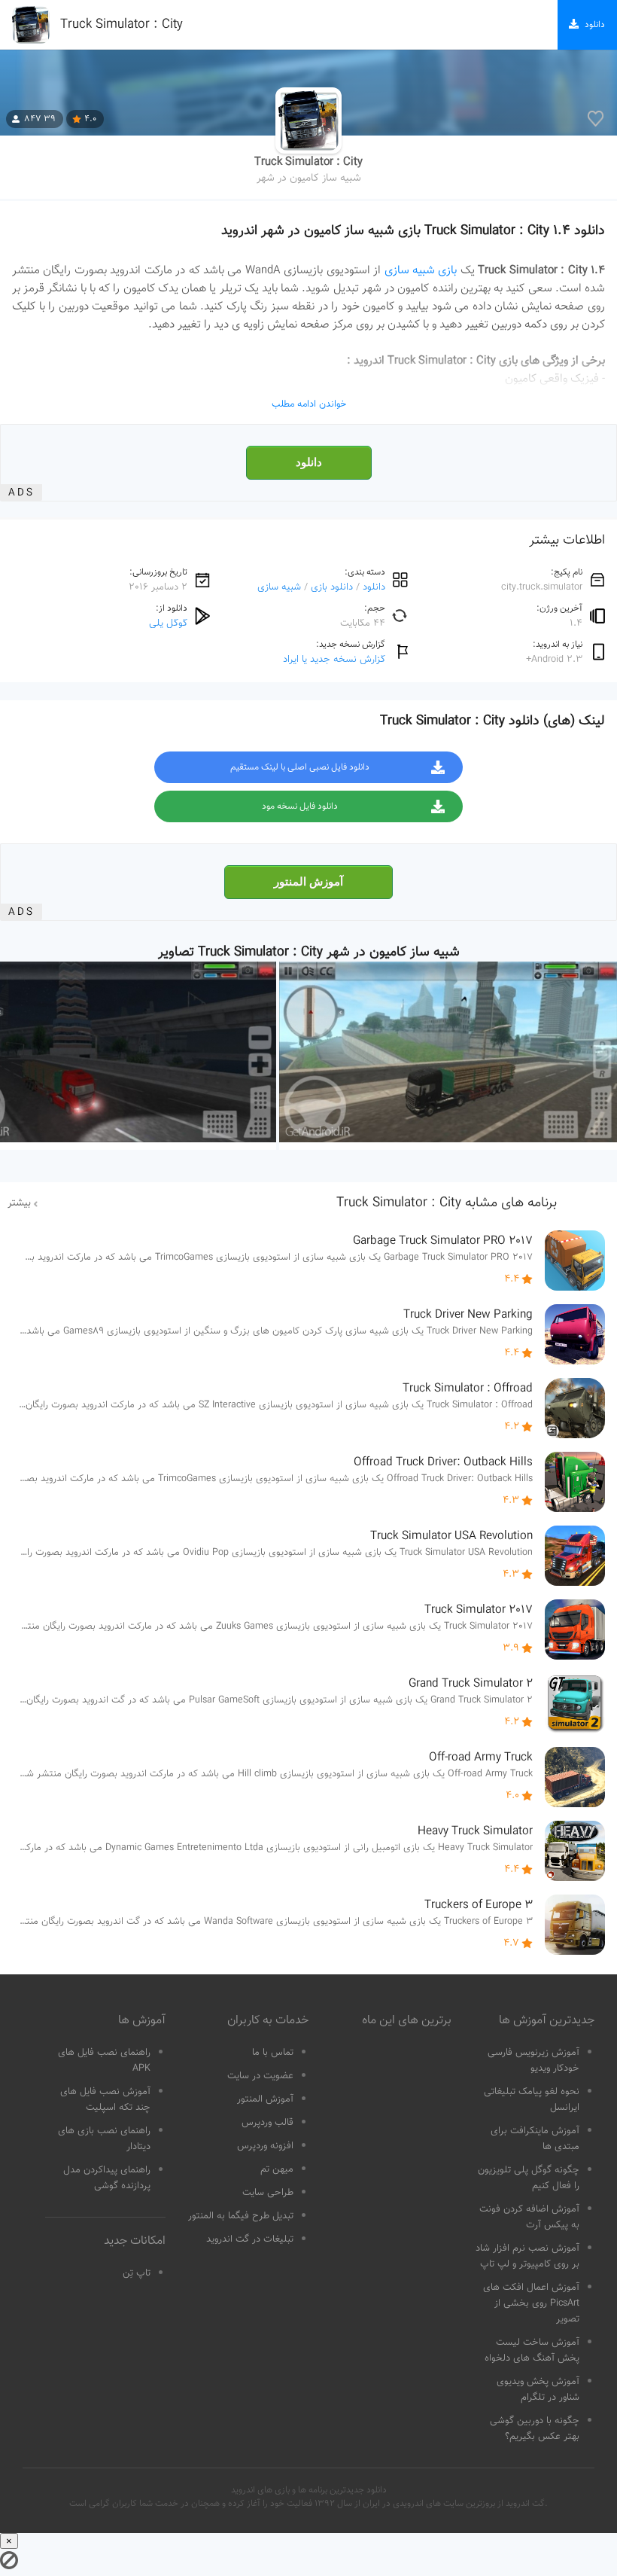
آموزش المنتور (308, 882)
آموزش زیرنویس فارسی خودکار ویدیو (533, 2061)
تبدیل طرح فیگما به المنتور (241, 2216)
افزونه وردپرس (265, 2146)
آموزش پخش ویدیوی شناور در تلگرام (538, 2390)
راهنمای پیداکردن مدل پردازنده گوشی (107, 2178)
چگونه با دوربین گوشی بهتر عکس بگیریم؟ (535, 2429)
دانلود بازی (332, 587)
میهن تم (277, 2169)
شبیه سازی (279, 587)
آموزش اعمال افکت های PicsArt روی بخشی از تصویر (531, 2303)
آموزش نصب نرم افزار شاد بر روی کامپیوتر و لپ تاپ (527, 2256)
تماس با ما (273, 2053)
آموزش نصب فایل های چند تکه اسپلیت (105, 2100)
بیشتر (19, 1203)
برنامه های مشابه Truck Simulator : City (447, 1203)
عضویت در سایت (260, 2076)
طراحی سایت (268, 2193)
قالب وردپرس (267, 2123)
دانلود (309, 462)
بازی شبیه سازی (421, 270)
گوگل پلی (168, 623)
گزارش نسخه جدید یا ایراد (334, 659)
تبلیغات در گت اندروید (250, 2239)
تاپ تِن (137, 2273)
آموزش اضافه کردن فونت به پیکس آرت (529, 2217)
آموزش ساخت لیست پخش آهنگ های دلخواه (532, 2350)
